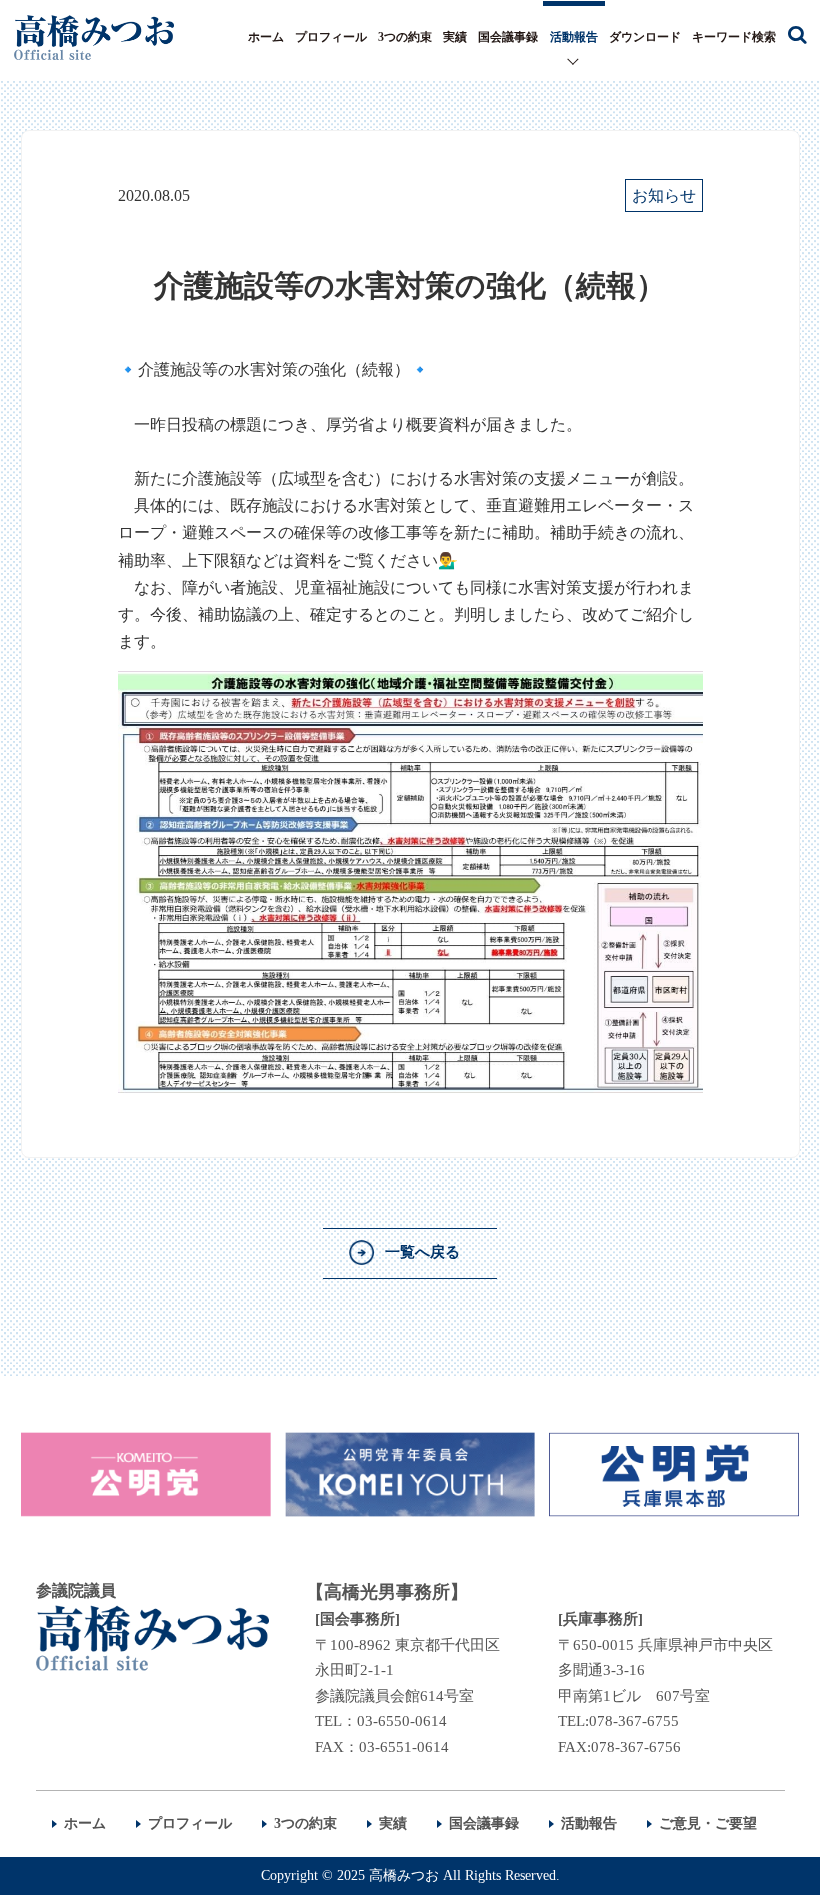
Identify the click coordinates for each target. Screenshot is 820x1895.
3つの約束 (405, 37)
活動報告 (574, 37)
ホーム (266, 37)
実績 (455, 37)
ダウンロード (645, 37)
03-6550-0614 (402, 1721)
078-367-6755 (634, 1721)
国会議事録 (508, 37)
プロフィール (331, 37)
